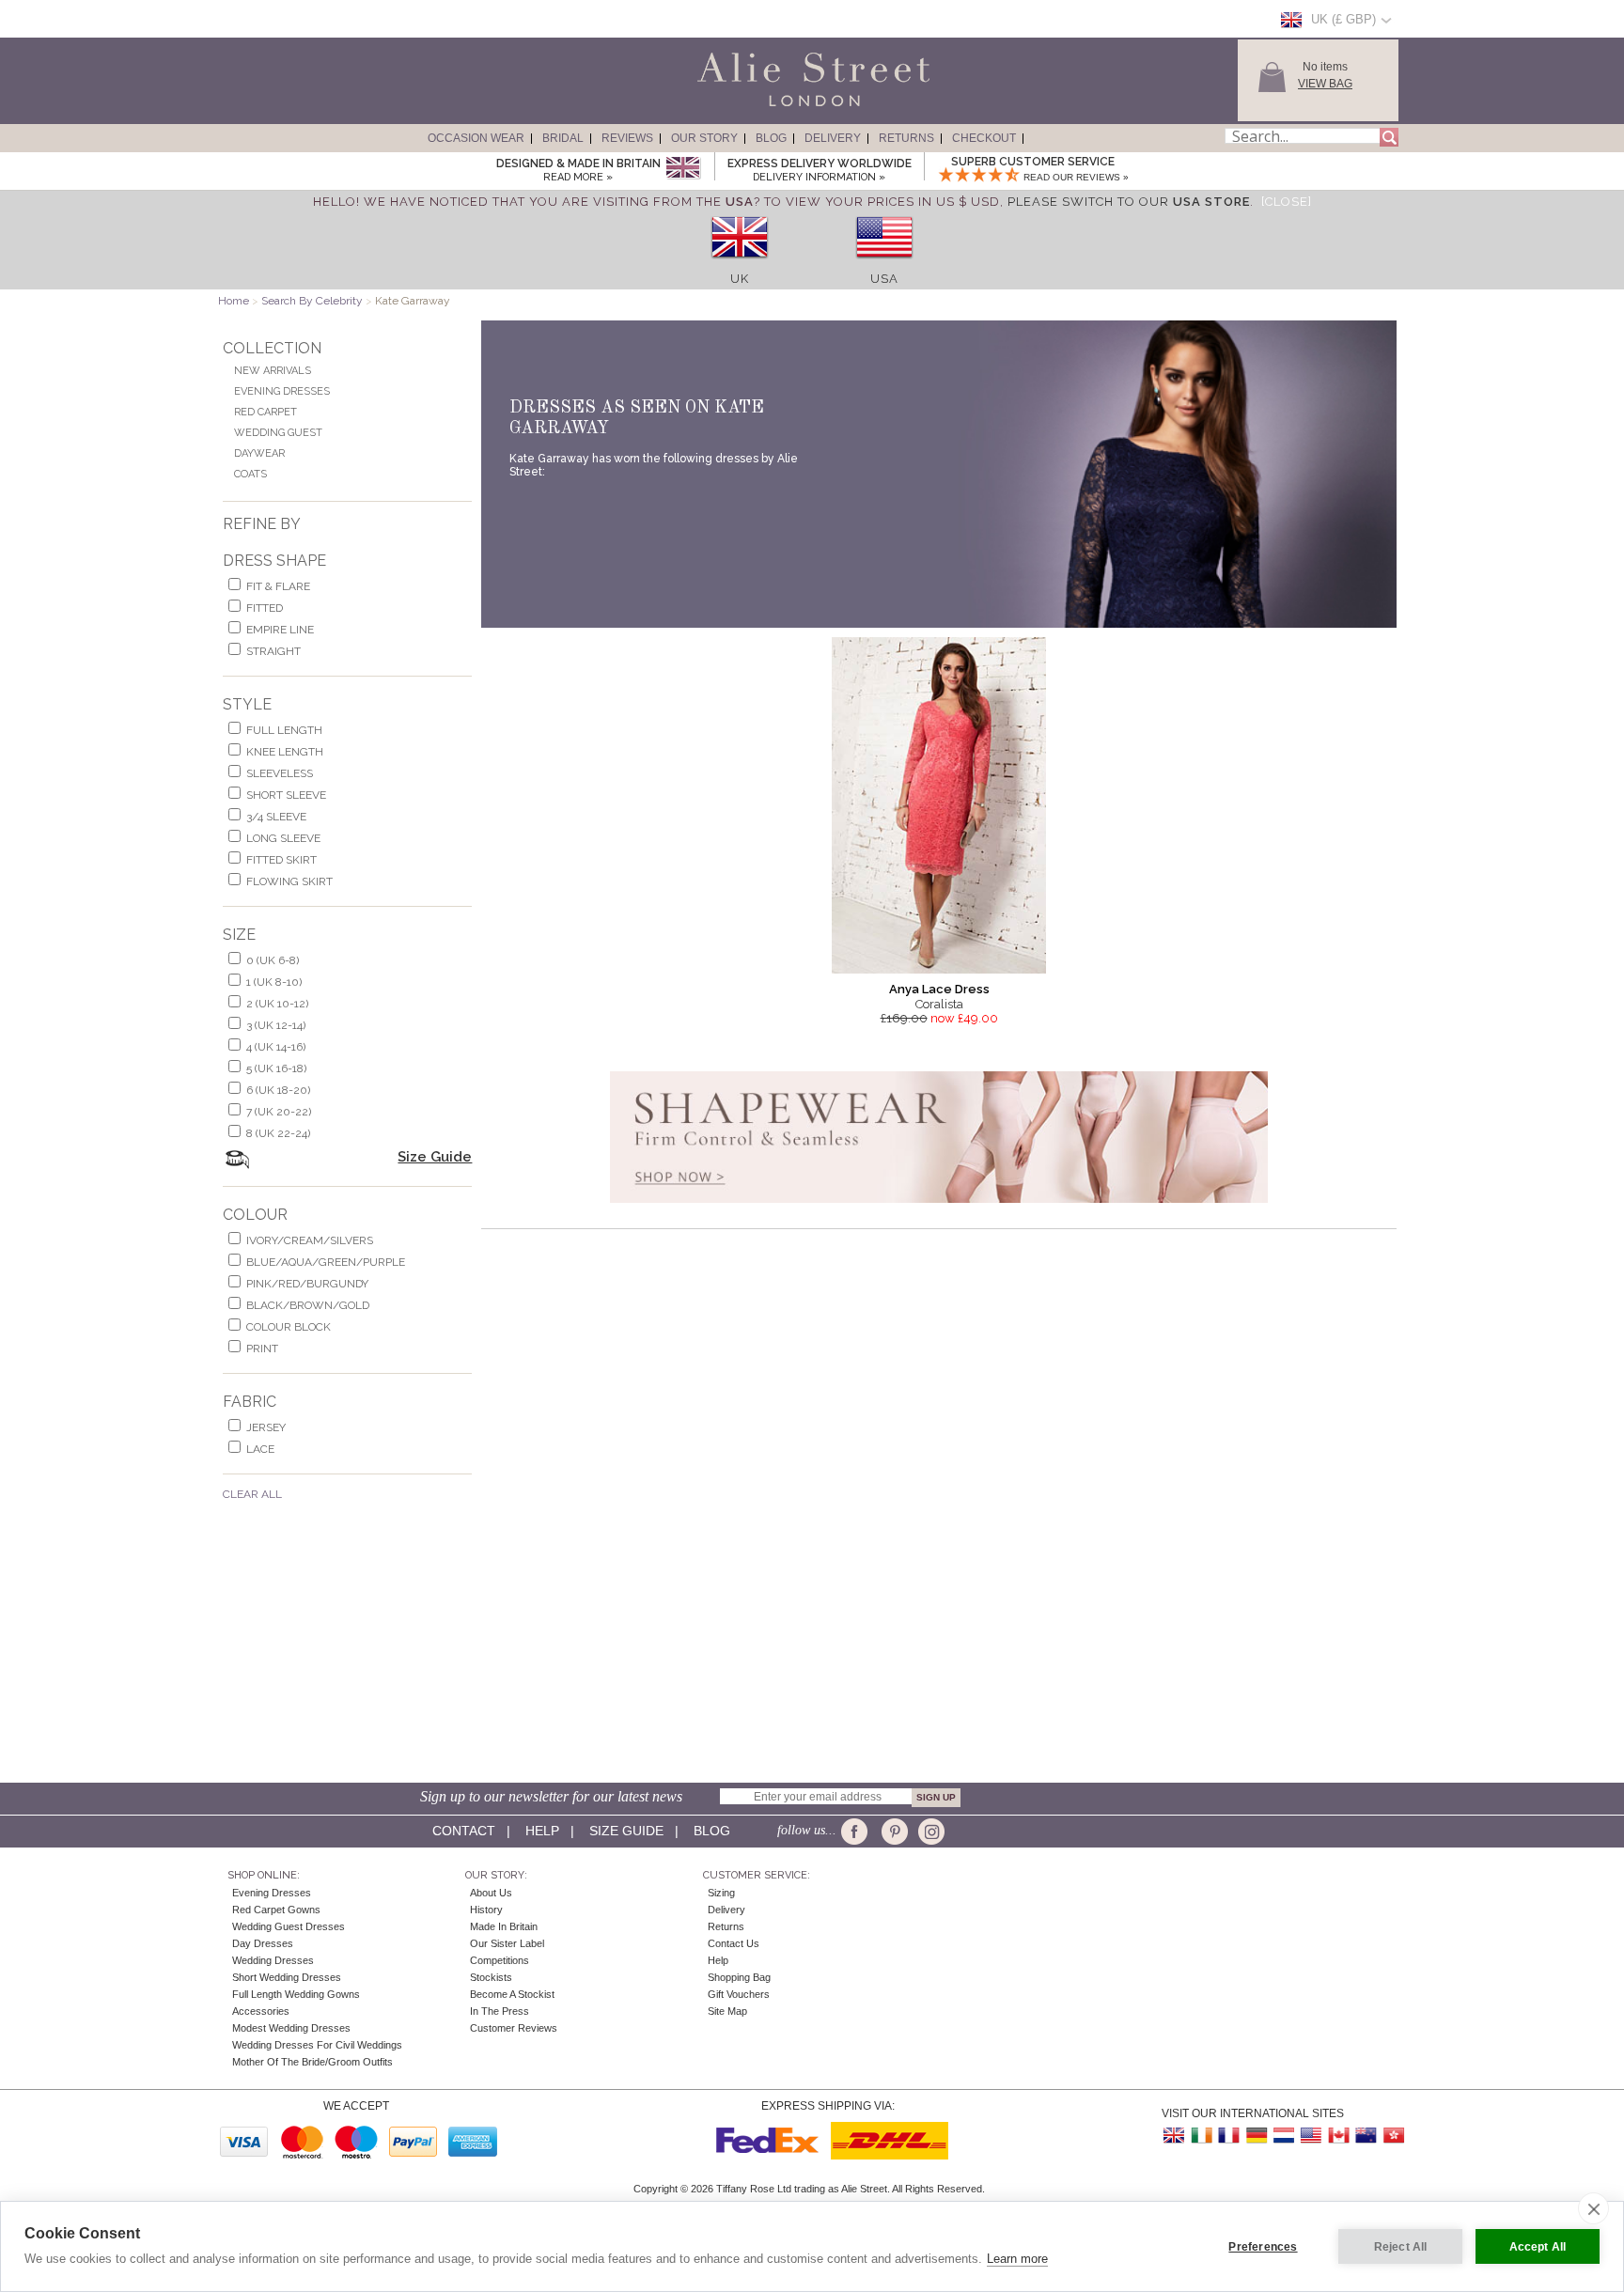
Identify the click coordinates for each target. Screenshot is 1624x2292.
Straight (273, 651)
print (262, 1349)
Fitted (265, 608)
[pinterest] (893, 1832)
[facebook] (858, 1832)
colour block (289, 1327)
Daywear (259, 453)
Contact (464, 1831)
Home (234, 301)
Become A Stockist (512, 1994)
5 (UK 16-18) (276, 1068)
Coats (250, 474)
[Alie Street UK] (1175, 2136)
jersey (266, 1427)
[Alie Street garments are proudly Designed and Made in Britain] (683, 169)
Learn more (1017, 2259)
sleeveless (280, 773)
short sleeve (286, 795)
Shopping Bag (739, 1977)
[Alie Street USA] (1311, 2136)
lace (260, 1449)
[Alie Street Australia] (1366, 2136)
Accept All (1538, 2247)
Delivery (833, 138)
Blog (771, 138)
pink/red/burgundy (307, 1284)
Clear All (252, 1494)
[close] (1593, 2208)
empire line (280, 630)
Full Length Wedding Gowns (296, 1994)
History (486, 1910)
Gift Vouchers (739, 1994)
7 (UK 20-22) (279, 1112)
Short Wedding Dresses (287, 1977)
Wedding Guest (278, 433)
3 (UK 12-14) (276, 1025)
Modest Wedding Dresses (291, 2028)
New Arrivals (273, 371)
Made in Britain (504, 1926)
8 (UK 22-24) (278, 1133)
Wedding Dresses (273, 1960)
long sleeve (283, 838)
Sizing (721, 1893)
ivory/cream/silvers (310, 1240)
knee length (285, 752)
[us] (884, 265)
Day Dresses (263, 1943)
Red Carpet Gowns (276, 1910)
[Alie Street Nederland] (1284, 2136)
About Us (491, 1893)
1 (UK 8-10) (274, 982)
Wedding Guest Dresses (289, 1926)
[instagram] (929, 1832)
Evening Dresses (282, 391)
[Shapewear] (939, 1208)
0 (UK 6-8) (273, 960)
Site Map (727, 2011)
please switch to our (1129, 202)
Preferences (1263, 2247)
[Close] (1287, 202)
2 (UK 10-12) (277, 1004)
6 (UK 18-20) (278, 1090)
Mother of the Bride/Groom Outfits (312, 2062)
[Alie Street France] (1229, 2136)
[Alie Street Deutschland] (1257, 2136)
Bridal (563, 138)
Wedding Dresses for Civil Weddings (317, 2045)
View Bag (1325, 84)
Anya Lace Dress (939, 989)
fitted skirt (281, 860)
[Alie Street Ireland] (1202, 2136)
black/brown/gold (308, 1305)
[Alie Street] (728, 107)
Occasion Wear (476, 138)
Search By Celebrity (312, 301)
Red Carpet (265, 412)
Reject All (1401, 2247)
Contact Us (734, 1943)
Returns (906, 138)
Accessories (261, 2011)
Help (542, 1831)
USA (884, 279)
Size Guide (435, 1157)
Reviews (627, 138)
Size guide (626, 1831)
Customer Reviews (514, 2028)
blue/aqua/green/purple (326, 1262)
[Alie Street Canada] (1338, 2136)
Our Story (704, 138)
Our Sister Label (507, 1943)
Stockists (491, 1977)
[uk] (740, 265)
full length (284, 730)
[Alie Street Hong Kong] (1393, 2136)
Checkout (984, 138)
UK (740, 279)
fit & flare (278, 586)
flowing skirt (289, 881)
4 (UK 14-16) (276, 1047)
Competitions (500, 1960)
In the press (500, 2011)
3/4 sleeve (276, 817)
